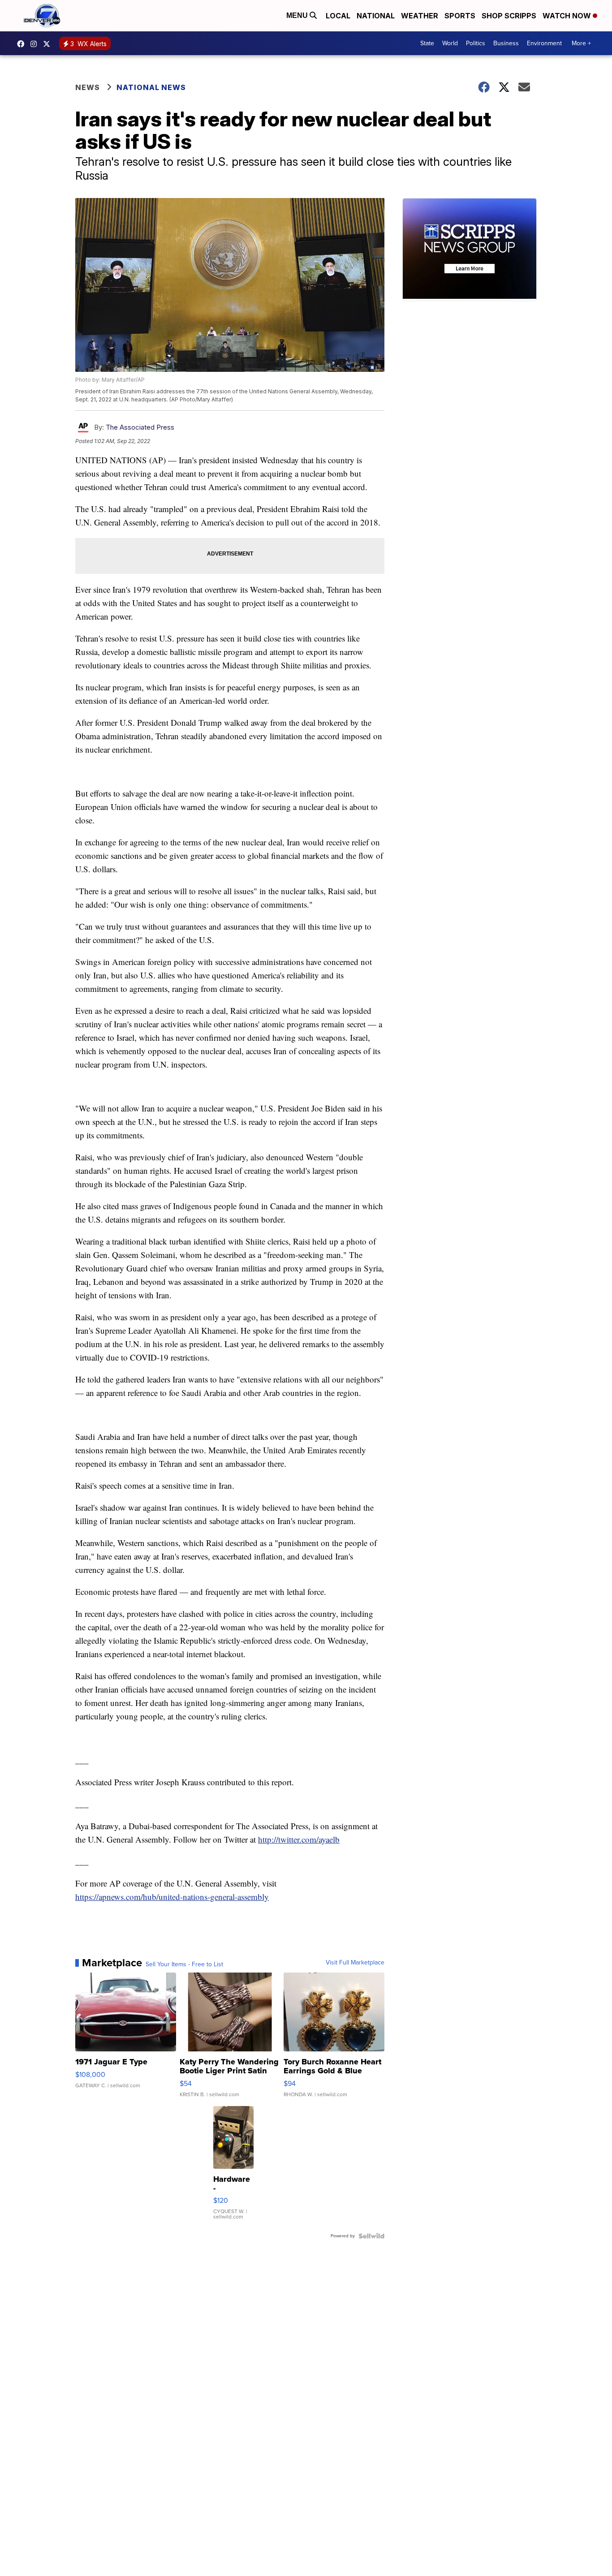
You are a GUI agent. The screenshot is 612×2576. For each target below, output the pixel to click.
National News (151, 87)
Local (338, 16)
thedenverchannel (36, 44)
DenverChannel (49, 44)
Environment (544, 43)
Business (506, 43)
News (88, 87)
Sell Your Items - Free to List (184, 1964)
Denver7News (23, 44)
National (376, 16)
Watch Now (568, 16)
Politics (476, 43)
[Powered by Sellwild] (371, 2236)
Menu (298, 15)
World (450, 43)
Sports (460, 16)
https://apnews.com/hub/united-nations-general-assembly (172, 1897)
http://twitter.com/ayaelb (299, 1839)
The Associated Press (140, 427)
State (427, 43)
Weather (420, 16)
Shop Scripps (509, 16)
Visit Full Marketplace (355, 1963)
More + (581, 43)
